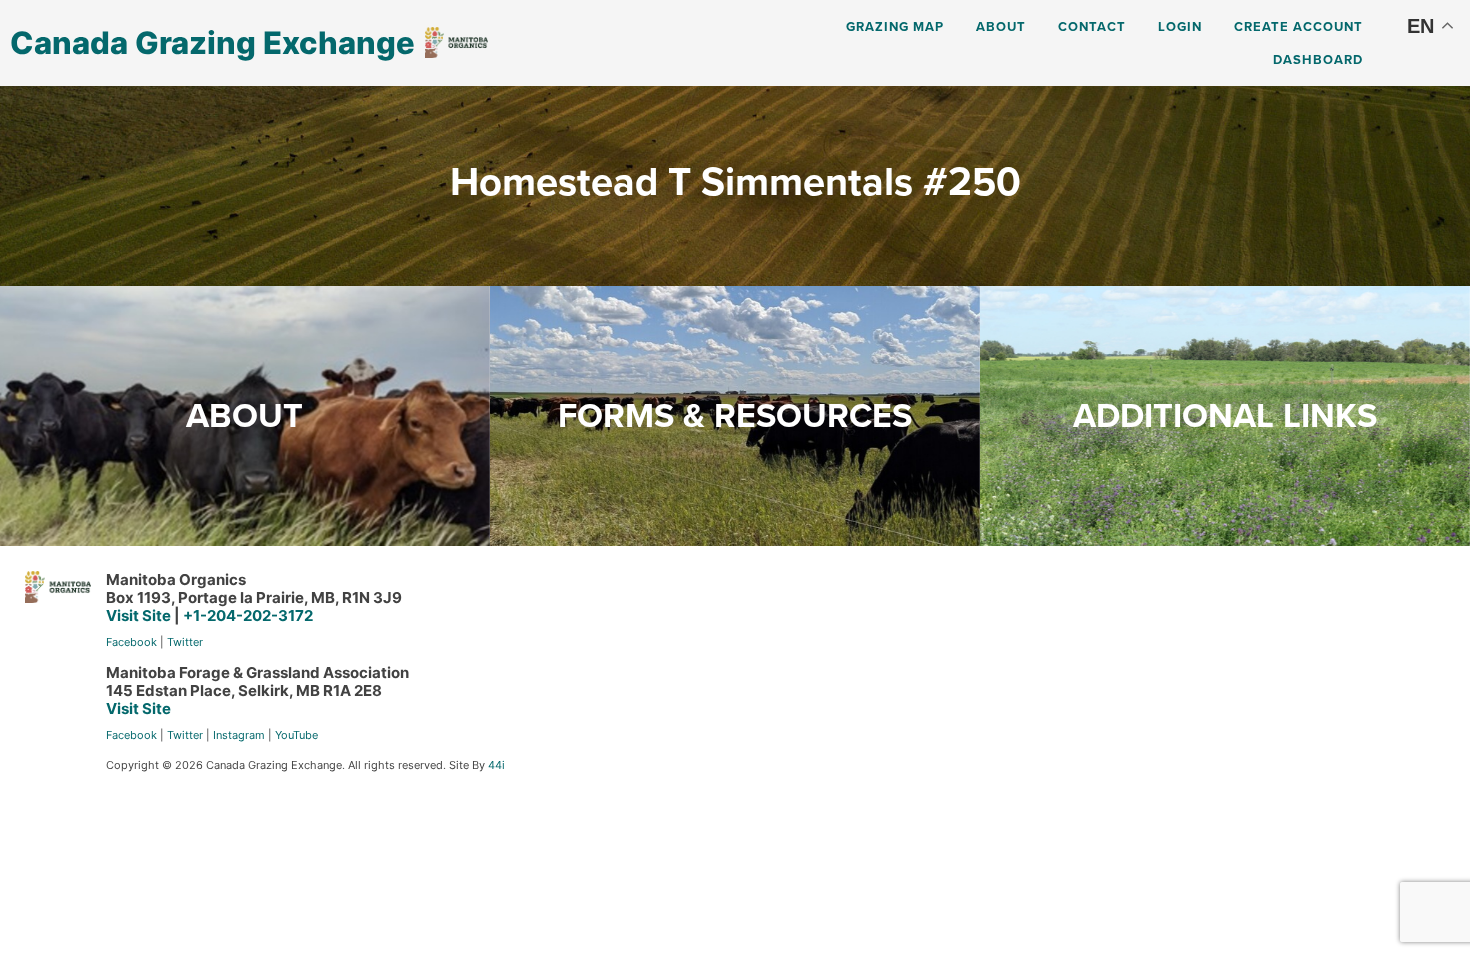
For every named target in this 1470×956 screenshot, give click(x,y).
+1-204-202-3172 (248, 615)
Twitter (185, 642)
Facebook (131, 642)
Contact (1092, 26)
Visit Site (138, 615)
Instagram (239, 735)
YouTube (296, 735)
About (1001, 26)
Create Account (1298, 26)
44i (496, 765)
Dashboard (1318, 59)
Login (1180, 26)
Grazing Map (895, 26)
